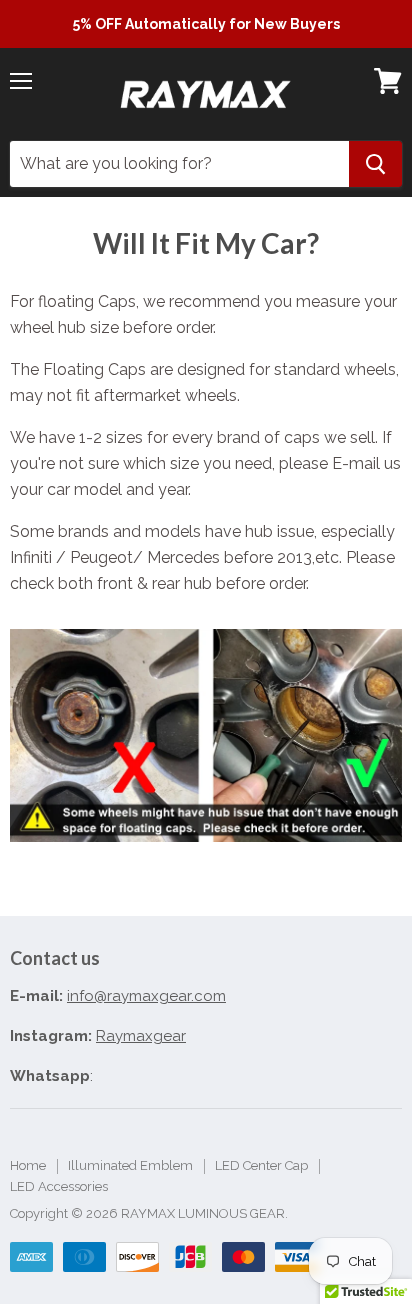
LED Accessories (59, 1186)
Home (28, 1165)
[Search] (375, 164)
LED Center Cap (261, 1165)
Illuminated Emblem (130, 1165)
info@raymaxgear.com (146, 996)
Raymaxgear (141, 1036)
